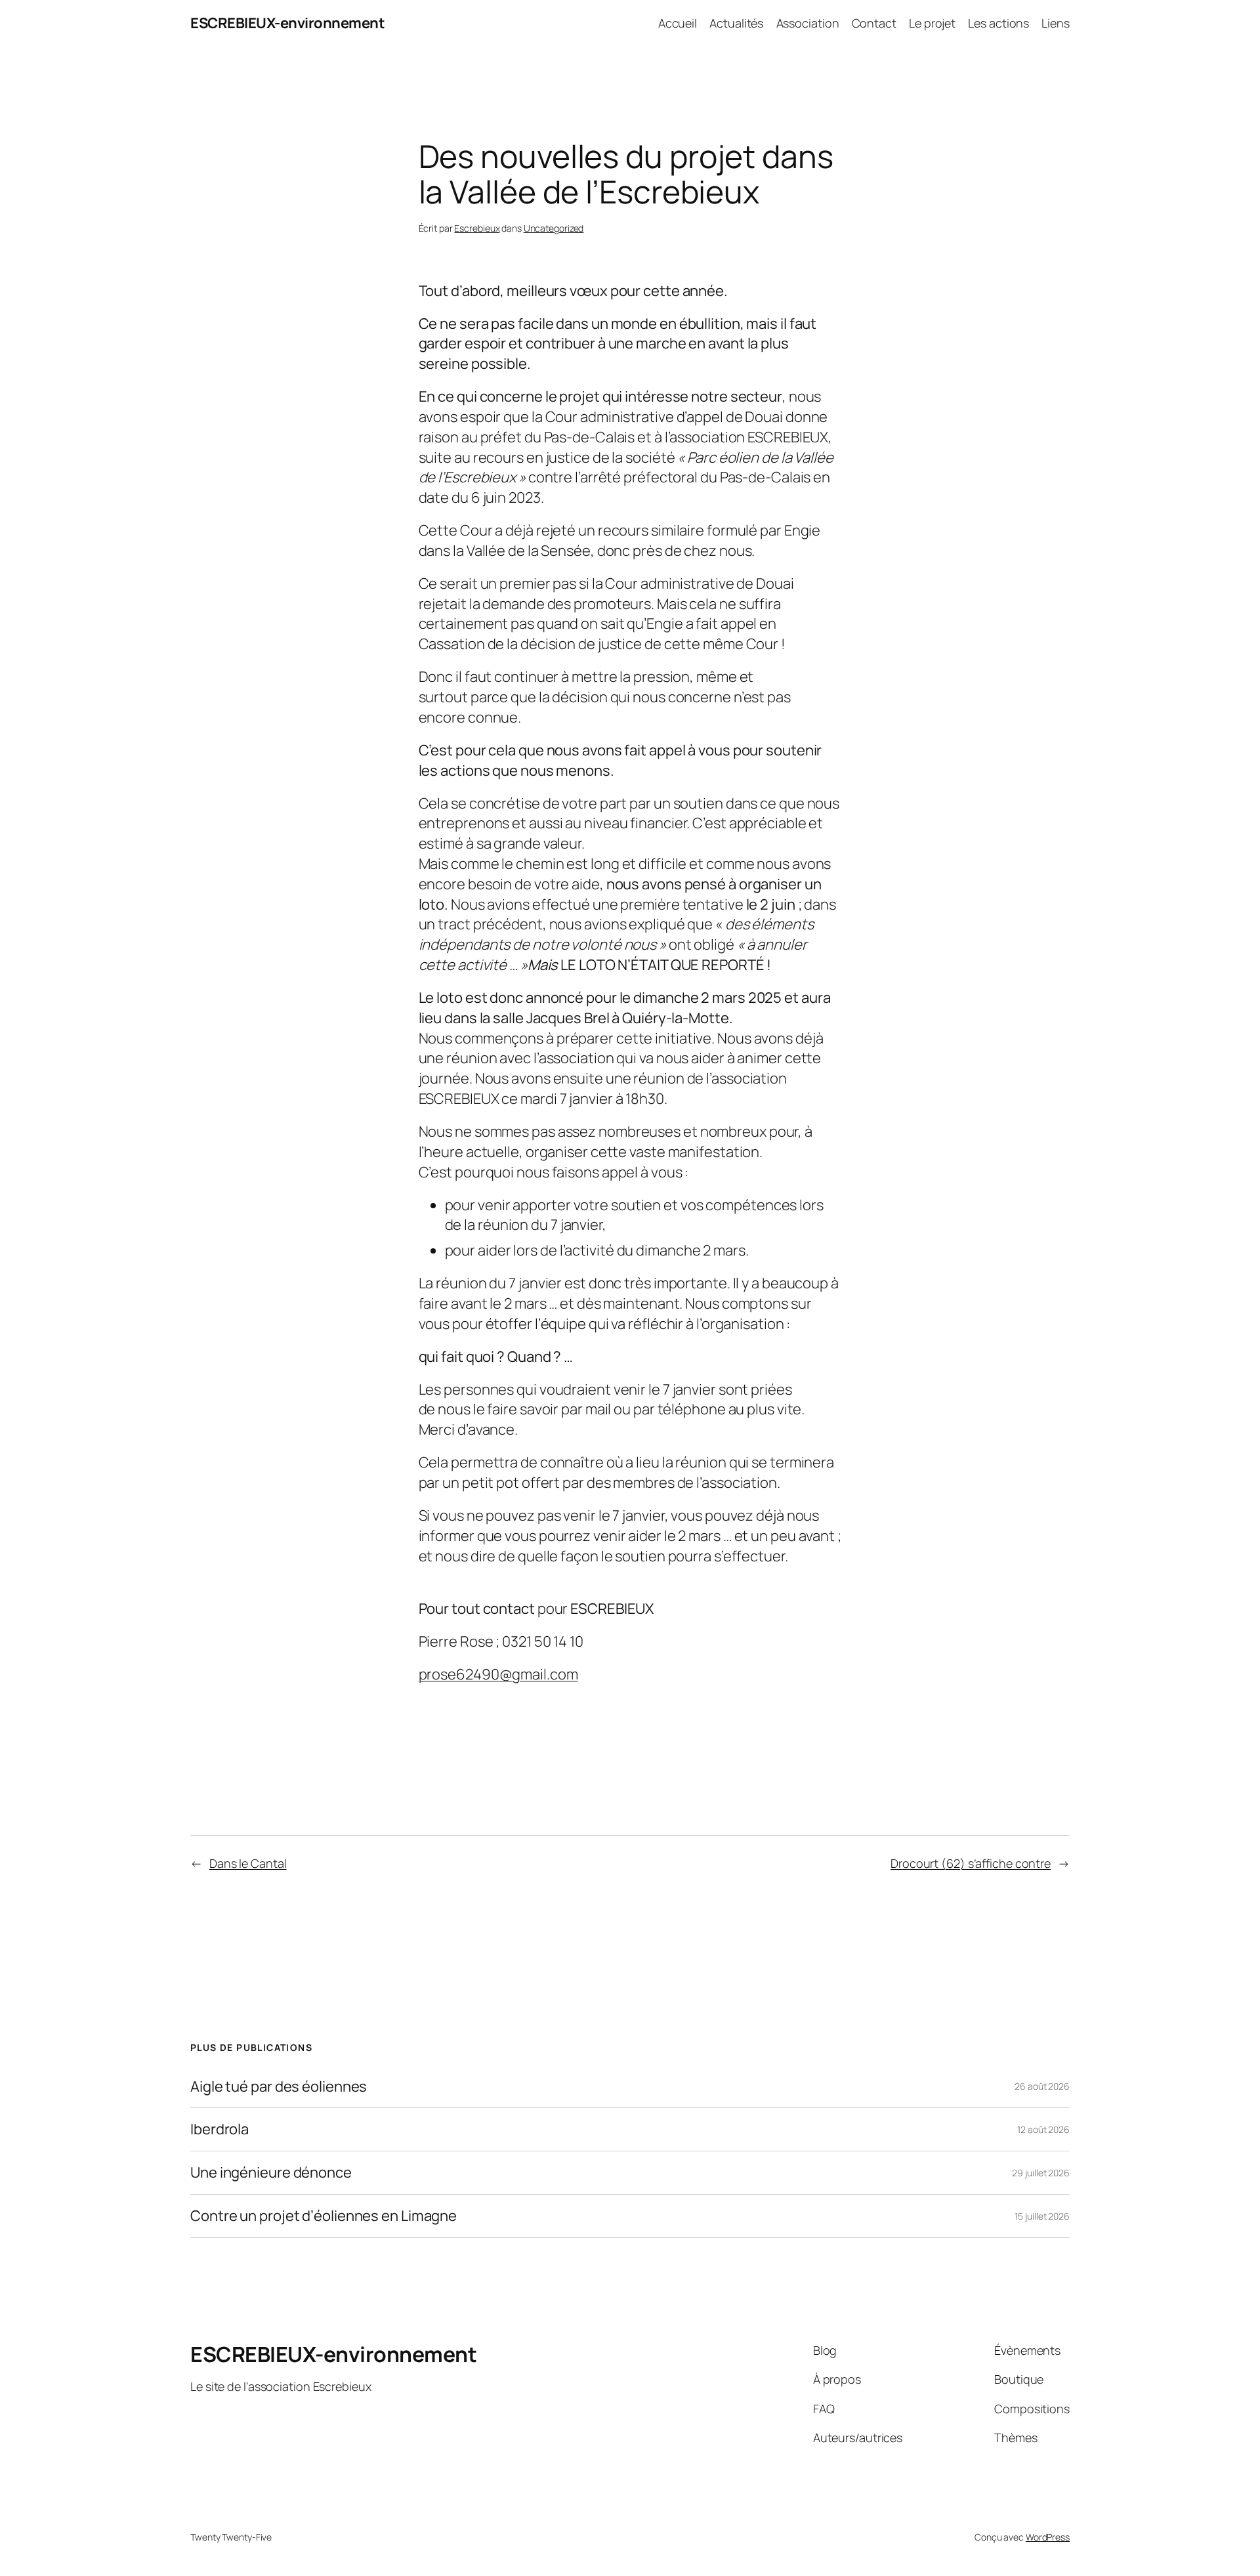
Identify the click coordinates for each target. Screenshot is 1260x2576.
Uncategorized (554, 228)
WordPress (1048, 2537)
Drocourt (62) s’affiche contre (971, 1863)
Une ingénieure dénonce (271, 2173)
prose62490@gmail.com (498, 1674)
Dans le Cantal (248, 1863)
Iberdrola (220, 2129)
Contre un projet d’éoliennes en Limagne (324, 2216)
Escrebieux (477, 228)
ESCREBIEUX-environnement (287, 23)
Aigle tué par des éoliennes (279, 2087)
